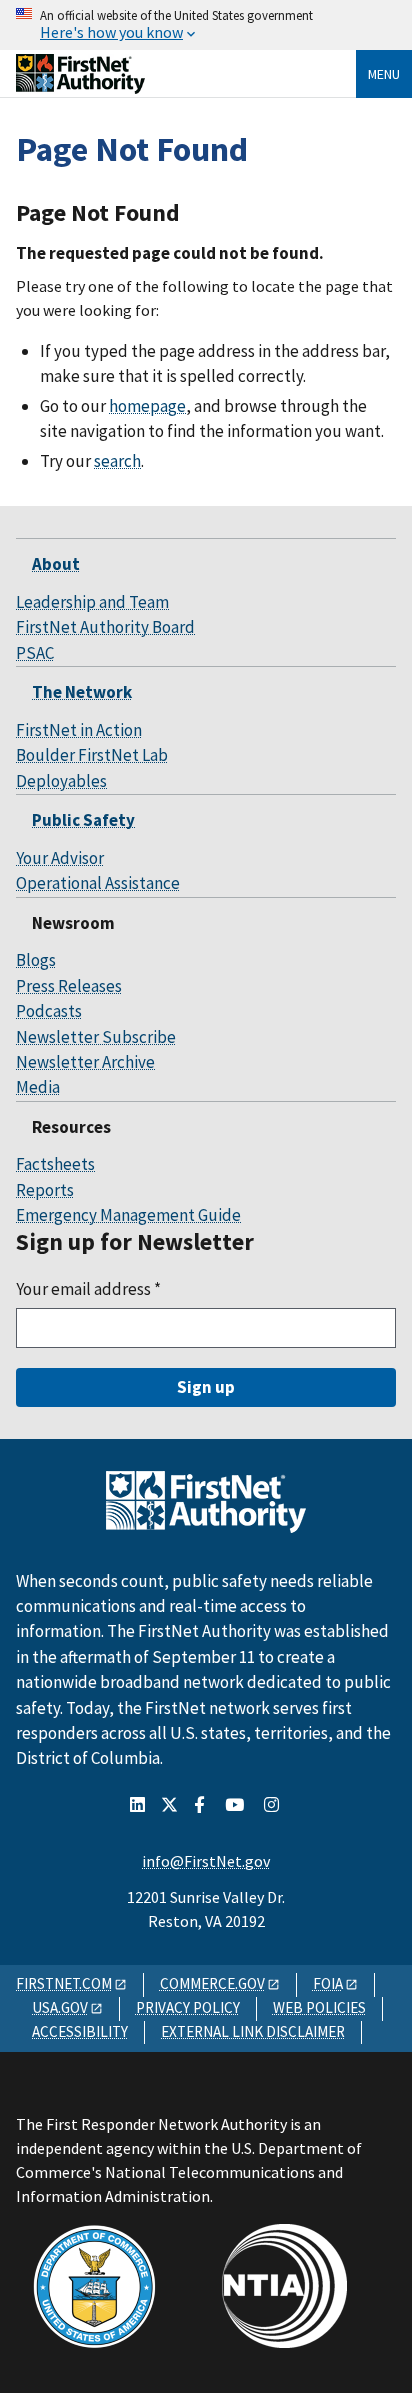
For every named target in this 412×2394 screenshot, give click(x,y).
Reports (45, 1190)
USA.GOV (60, 2007)
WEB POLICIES (319, 2007)
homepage (147, 406)
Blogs (36, 960)
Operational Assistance (98, 883)
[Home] (80, 86)
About (56, 564)
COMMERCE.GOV (212, 1983)
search (117, 461)
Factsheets (55, 1164)
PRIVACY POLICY (188, 2007)
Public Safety (83, 820)
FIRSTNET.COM (64, 1983)
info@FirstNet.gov (206, 1861)
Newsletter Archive (85, 1062)
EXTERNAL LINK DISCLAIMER (253, 2031)
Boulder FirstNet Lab (92, 755)
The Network (82, 692)
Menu (384, 74)
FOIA (328, 1983)
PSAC (35, 653)
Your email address (88, 1289)
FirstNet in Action (79, 730)
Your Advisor (60, 858)
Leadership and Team (92, 602)
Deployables (61, 781)
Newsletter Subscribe (96, 1037)
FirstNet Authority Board (105, 627)
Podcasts (49, 1011)
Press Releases (69, 986)
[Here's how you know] (206, 25)
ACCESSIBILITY (80, 2031)
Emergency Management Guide (128, 1215)
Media (38, 1087)
